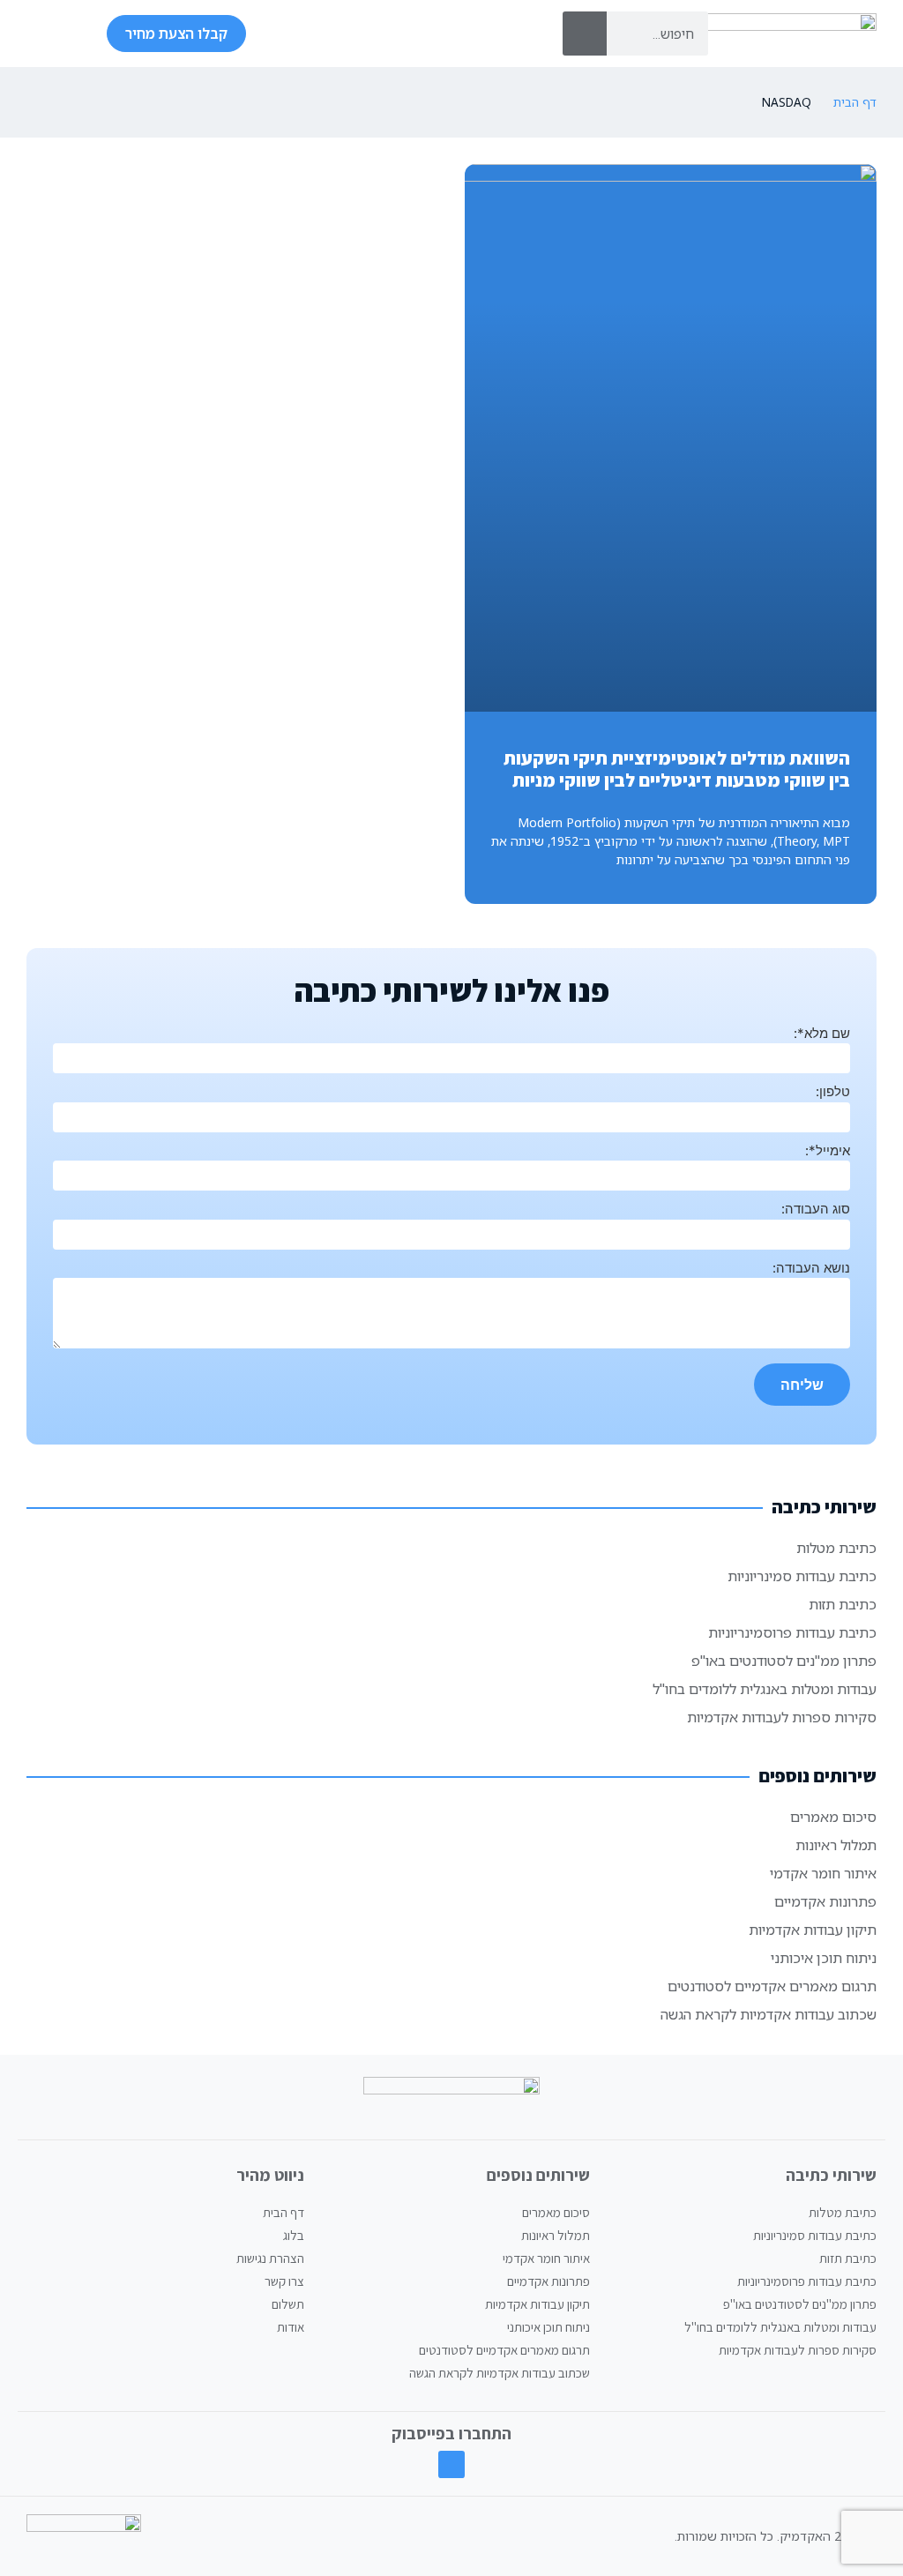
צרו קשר (284, 2281)
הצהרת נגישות (270, 2258)
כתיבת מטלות (836, 1548)
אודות (291, 2327)
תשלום (288, 2304)
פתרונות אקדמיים (825, 1901)
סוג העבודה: (816, 1209)
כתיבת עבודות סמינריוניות (802, 1576)
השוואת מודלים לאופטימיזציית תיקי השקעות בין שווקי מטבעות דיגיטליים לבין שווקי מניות (677, 769)
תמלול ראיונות (836, 1845)
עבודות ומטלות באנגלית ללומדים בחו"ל (765, 1689)
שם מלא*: (822, 1033)
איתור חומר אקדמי (823, 1873)
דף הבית (855, 102)
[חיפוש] (585, 34)
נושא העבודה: (811, 1268)
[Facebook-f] (452, 2464)
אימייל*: (828, 1150)
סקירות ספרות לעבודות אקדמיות (782, 1717)
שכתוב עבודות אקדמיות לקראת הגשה (769, 2014)
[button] (43, 34)
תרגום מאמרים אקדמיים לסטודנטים (772, 1986)
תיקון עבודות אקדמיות (813, 1930)
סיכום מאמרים (833, 1817)
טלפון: (833, 1091)
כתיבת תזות (843, 1604)
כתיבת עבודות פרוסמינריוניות (792, 1632)
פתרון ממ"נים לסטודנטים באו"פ (784, 1661)
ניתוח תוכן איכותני (824, 1958)
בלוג (294, 2235)
